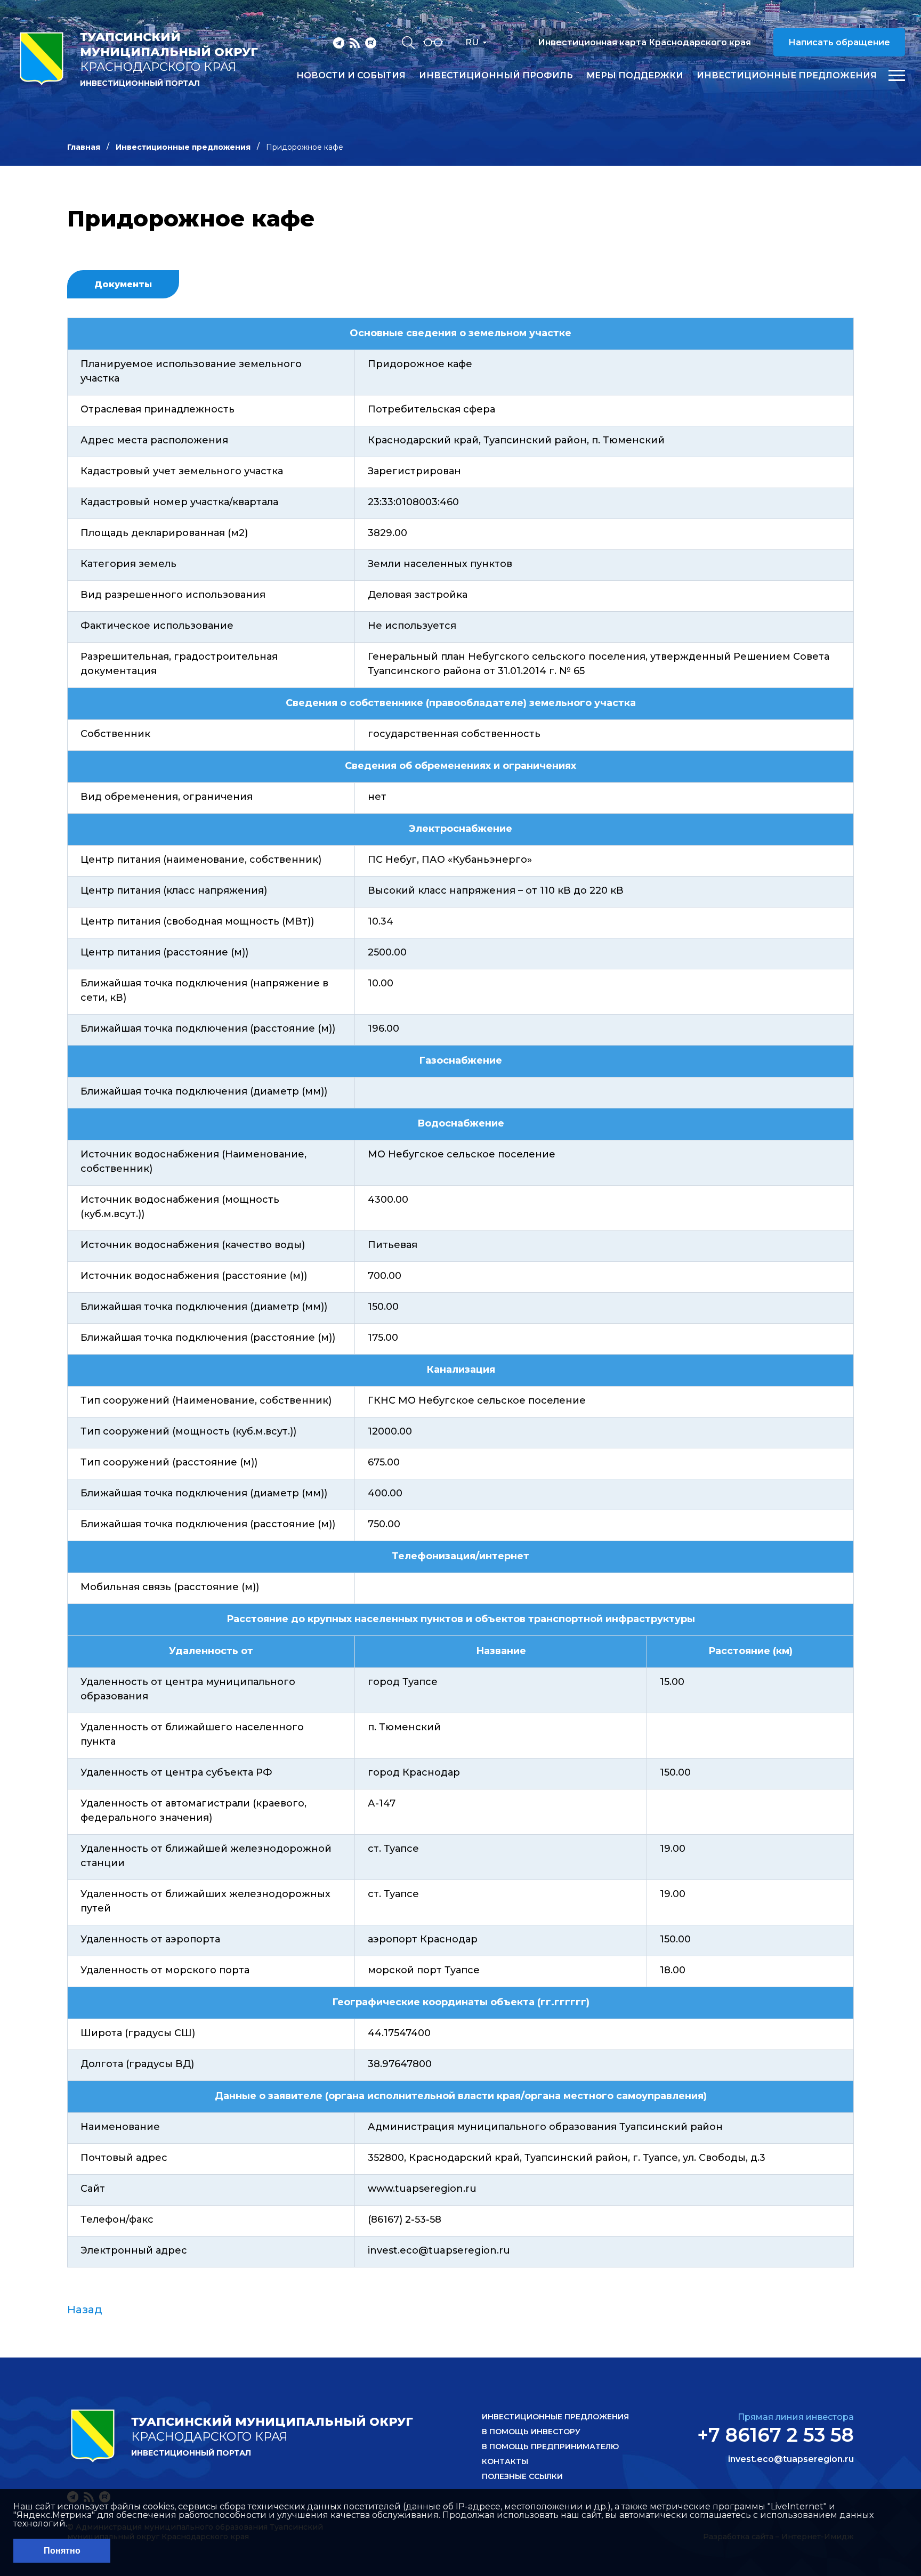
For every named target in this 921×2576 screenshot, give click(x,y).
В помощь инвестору (531, 2432)
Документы (123, 284)
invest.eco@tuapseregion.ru (791, 2459)
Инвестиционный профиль (496, 76)
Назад (85, 2310)
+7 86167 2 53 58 (775, 2435)
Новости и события (351, 76)
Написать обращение (839, 42)
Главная (84, 147)
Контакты (505, 2461)
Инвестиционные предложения (787, 76)
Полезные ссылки (522, 2476)
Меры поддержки (635, 76)
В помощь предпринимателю (550, 2447)
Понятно (62, 2551)
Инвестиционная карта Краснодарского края (644, 42)
